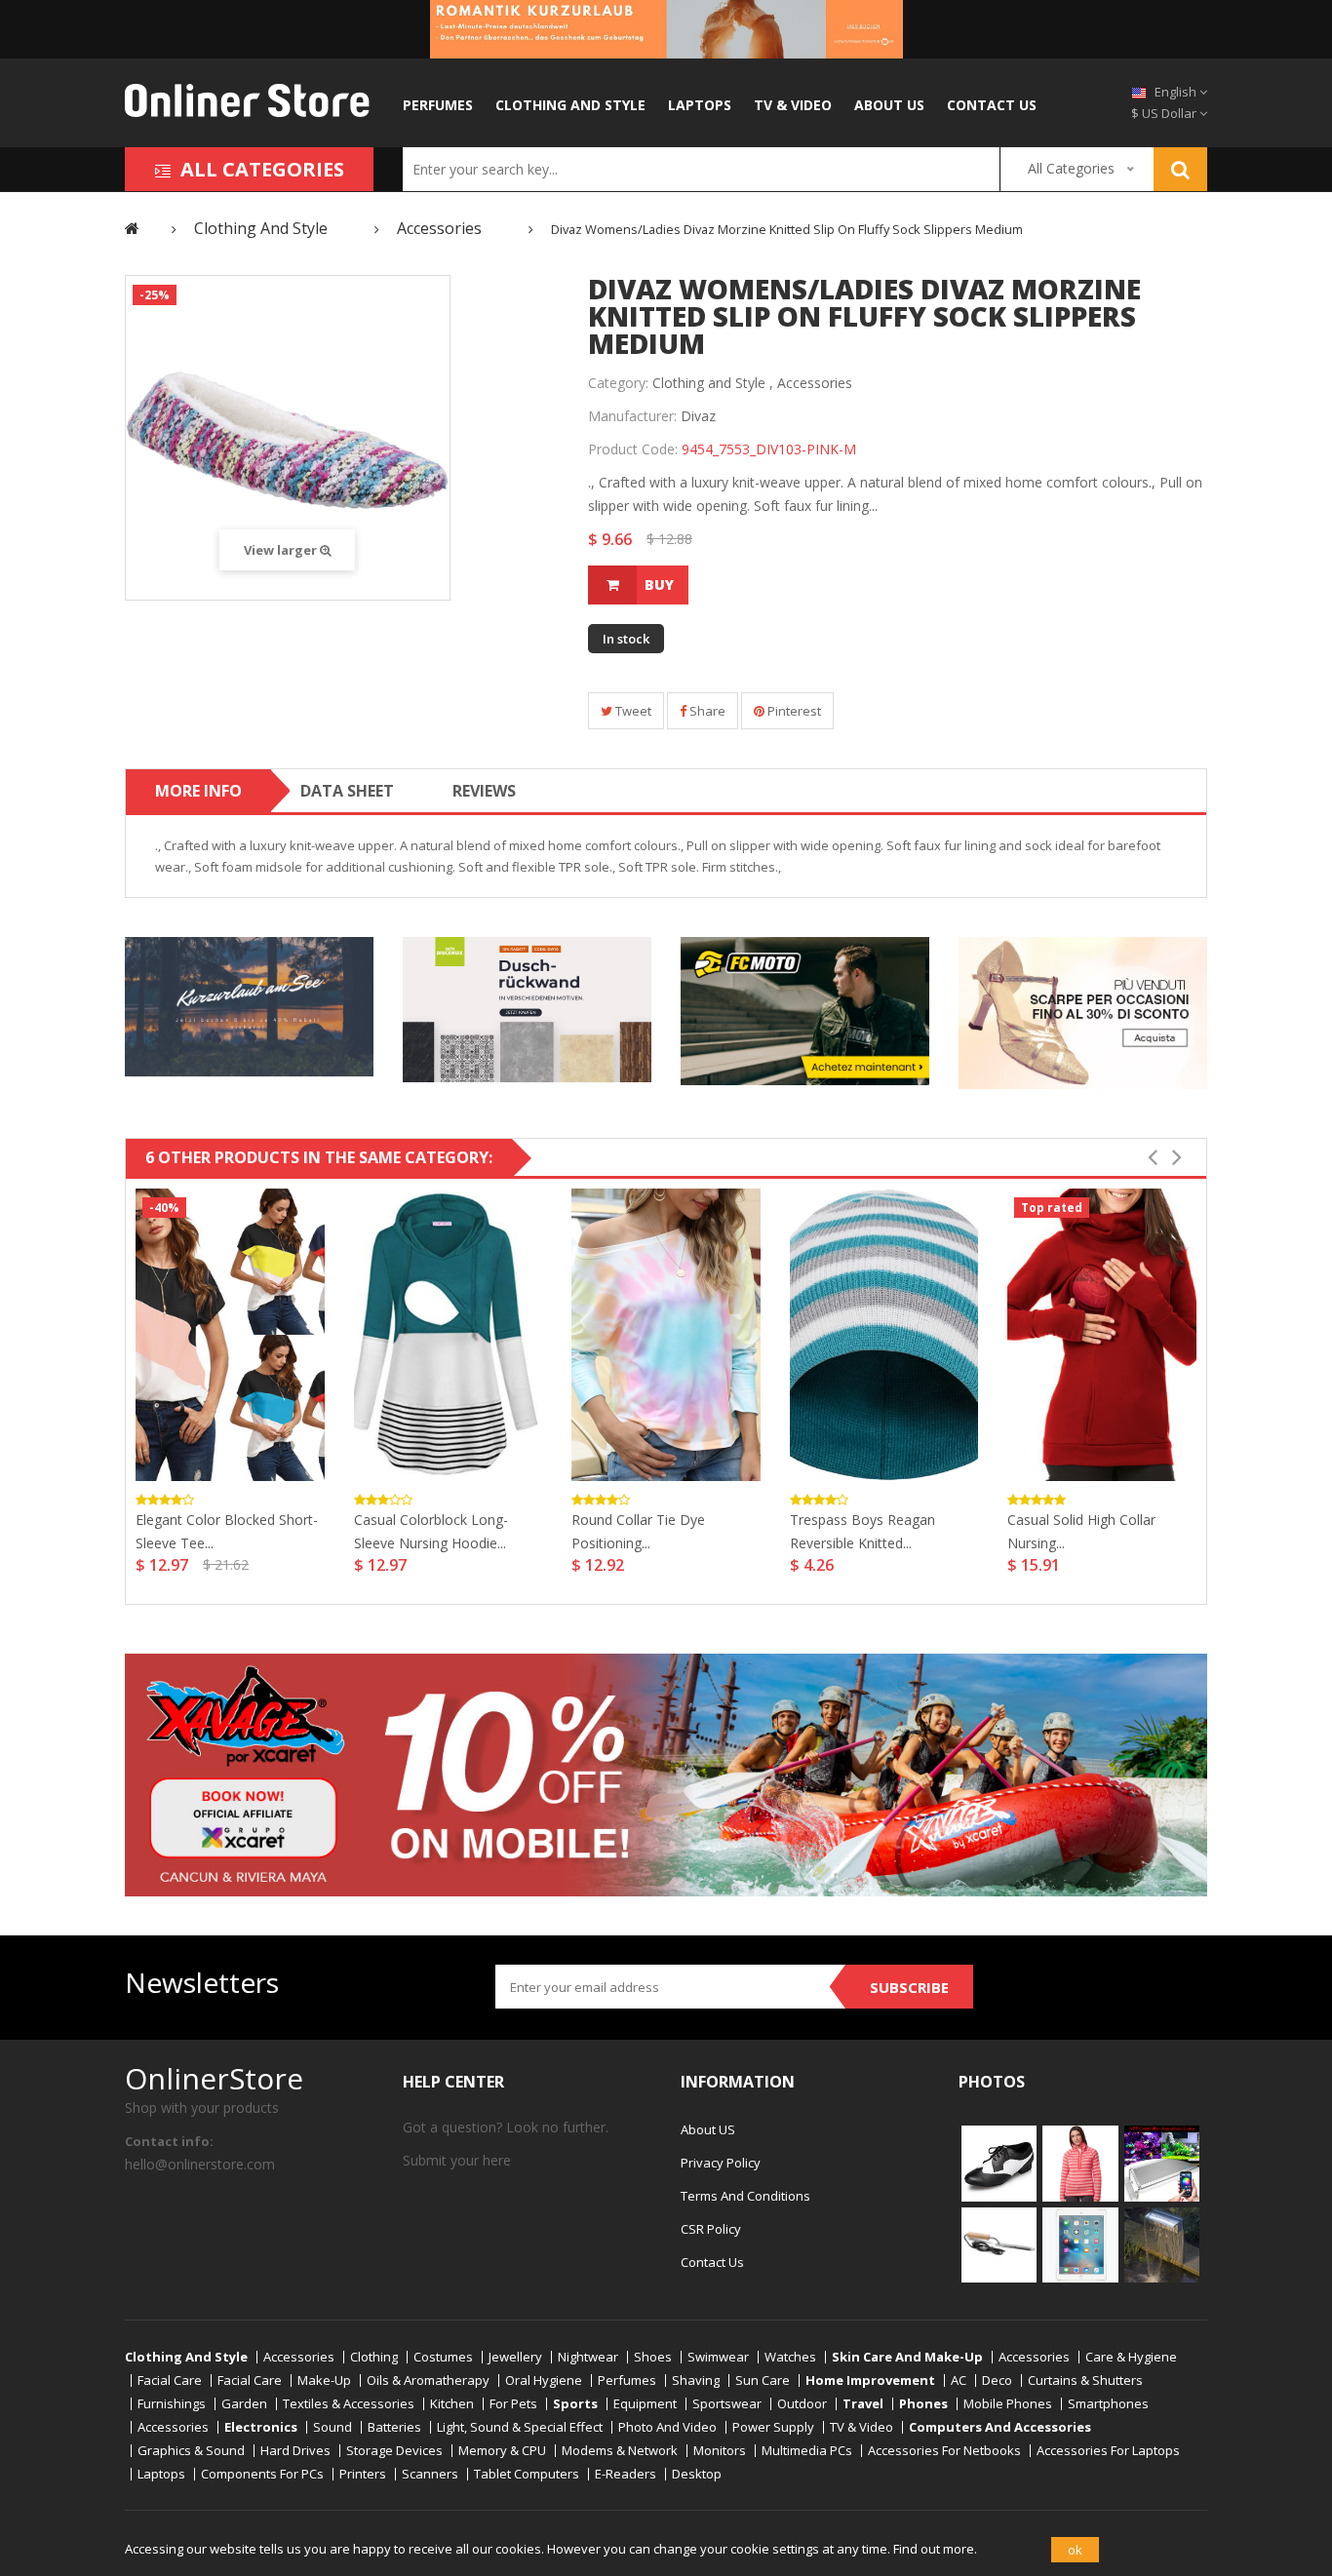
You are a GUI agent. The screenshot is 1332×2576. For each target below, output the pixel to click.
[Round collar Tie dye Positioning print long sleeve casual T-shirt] (666, 1335)
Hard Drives (295, 2451)
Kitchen (452, 2404)
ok (1075, 2550)
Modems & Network (620, 2451)
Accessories (815, 383)
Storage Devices (394, 2451)
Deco (997, 2381)
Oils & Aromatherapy (428, 2381)
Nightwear (588, 2357)
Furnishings (172, 2404)
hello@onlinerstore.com (200, 2164)
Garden (244, 2404)
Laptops (700, 105)
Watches (790, 2357)
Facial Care (170, 2381)
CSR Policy (711, 2229)
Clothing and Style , (713, 383)
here (497, 2160)
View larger (282, 550)
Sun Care (763, 2381)
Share (706, 711)
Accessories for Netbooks (944, 2451)
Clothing (374, 2357)
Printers (363, 2474)
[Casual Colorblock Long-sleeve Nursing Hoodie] (449, 1335)
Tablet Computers (527, 2474)
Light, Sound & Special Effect (520, 2427)
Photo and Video (667, 2427)
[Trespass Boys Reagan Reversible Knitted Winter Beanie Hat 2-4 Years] (884, 1335)
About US (889, 105)
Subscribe (909, 1987)
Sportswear (727, 2404)
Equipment (645, 2404)
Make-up (324, 2381)
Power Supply (773, 2427)
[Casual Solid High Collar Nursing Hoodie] (1102, 1335)
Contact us (992, 105)
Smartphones (1108, 2404)
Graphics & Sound (191, 2451)
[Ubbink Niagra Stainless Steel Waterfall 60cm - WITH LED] (1162, 2244)
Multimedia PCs (807, 2451)
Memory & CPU (502, 2451)
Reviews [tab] (484, 791)
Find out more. (935, 2549)
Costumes (443, 2357)
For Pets (513, 2404)
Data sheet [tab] (347, 791)
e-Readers (626, 2474)
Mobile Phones (1008, 2404)
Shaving (696, 2381)
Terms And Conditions (745, 2196)
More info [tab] (198, 791)
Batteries (394, 2427)
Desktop (697, 2474)
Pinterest (793, 711)
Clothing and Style (570, 105)
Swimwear (718, 2357)
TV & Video (793, 105)
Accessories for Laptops (1108, 2451)
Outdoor (802, 2404)
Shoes (653, 2357)
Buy (659, 585)
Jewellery (515, 2357)
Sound (333, 2427)
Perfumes (438, 105)
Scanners (430, 2474)
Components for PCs (262, 2474)
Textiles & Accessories (349, 2404)
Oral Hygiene (544, 2381)
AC (959, 2381)
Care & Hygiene (1131, 2357)
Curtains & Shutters (1085, 2381)
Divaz (698, 416)
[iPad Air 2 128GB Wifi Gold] (1080, 2244)
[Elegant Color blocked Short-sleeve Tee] (230, 1335)
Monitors (720, 2451)
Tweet (632, 711)
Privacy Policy (721, 2163)
